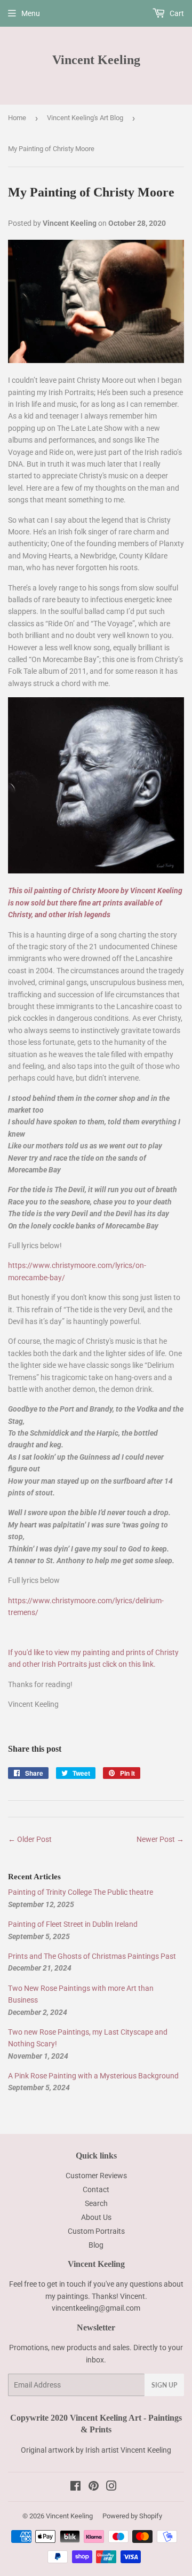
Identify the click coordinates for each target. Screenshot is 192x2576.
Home (17, 118)
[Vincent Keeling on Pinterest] (94, 2487)
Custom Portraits (96, 2231)
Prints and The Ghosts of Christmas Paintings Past (92, 1956)
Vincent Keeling (96, 60)
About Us (96, 2217)
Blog (96, 2245)
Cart (176, 13)
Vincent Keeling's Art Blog (85, 118)
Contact (96, 2189)
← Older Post (30, 1839)
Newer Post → (160, 1839)
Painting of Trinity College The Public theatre (81, 1892)
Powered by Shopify (132, 2516)
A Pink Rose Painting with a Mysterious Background (93, 2076)
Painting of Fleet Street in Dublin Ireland (73, 1924)
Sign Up (164, 2385)
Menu (31, 13)
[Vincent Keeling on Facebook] (75, 2487)
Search (96, 2203)
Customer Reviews (96, 2176)
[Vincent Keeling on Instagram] (111, 2487)
